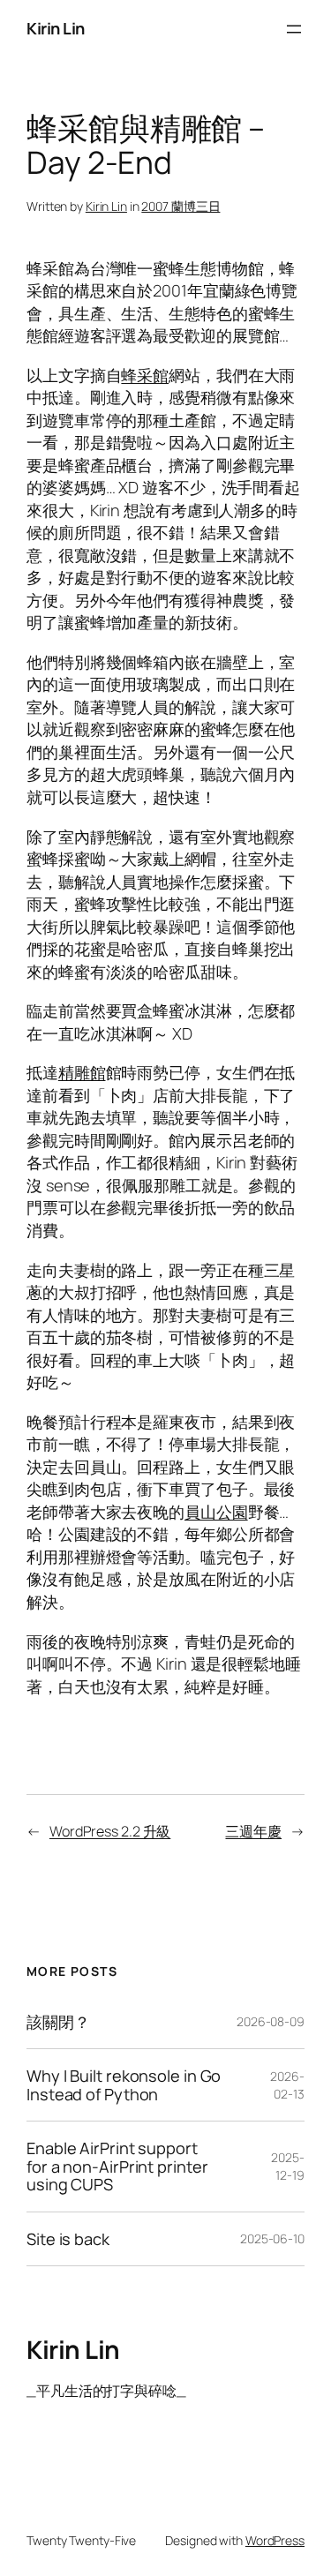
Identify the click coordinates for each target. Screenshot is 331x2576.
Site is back (68, 2239)
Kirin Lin (56, 28)
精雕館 (82, 1072)
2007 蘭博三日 (181, 206)
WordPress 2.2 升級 (110, 1831)
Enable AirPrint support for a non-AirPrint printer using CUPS (117, 2166)
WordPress (275, 2540)
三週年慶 (253, 1831)
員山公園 (216, 1512)
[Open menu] (294, 29)
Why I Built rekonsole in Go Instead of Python (124, 2085)
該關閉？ (58, 2022)
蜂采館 (145, 375)
